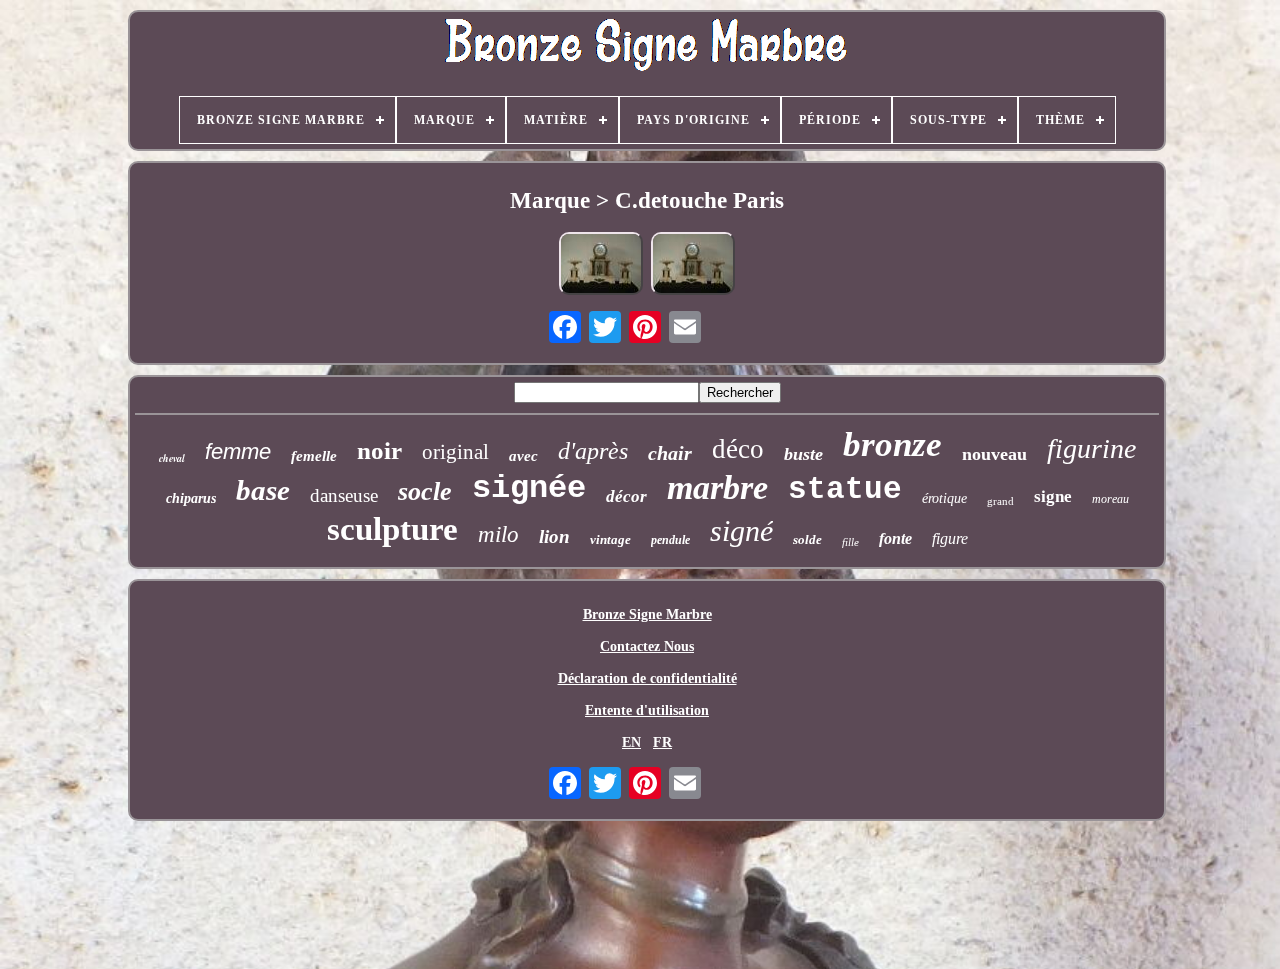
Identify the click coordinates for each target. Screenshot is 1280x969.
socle (425, 491)
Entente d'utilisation (647, 710)
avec (523, 456)
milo (498, 534)
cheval (172, 458)
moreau (1110, 499)
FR (662, 742)
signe (1053, 496)
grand (1000, 501)
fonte (895, 538)
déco (738, 449)
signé (741, 530)
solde (807, 539)
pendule (670, 540)
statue (845, 489)
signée (529, 488)
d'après (593, 451)
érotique (944, 498)
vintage (610, 539)
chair (670, 453)
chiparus (191, 498)
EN (631, 742)
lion (554, 536)
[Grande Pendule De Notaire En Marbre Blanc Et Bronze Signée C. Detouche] (601, 265)
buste (803, 454)
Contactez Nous (647, 646)
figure (950, 538)
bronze (892, 444)
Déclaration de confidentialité (647, 678)
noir (379, 450)
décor (626, 496)
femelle (314, 456)
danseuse (344, 495)
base (263, 490)
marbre (717, 487)
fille (850, 542)
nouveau (994, 454)
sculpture (392, 529)
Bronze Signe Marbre (647, 614)
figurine (1091, 448)
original (455, 452)
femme (238, 451)
